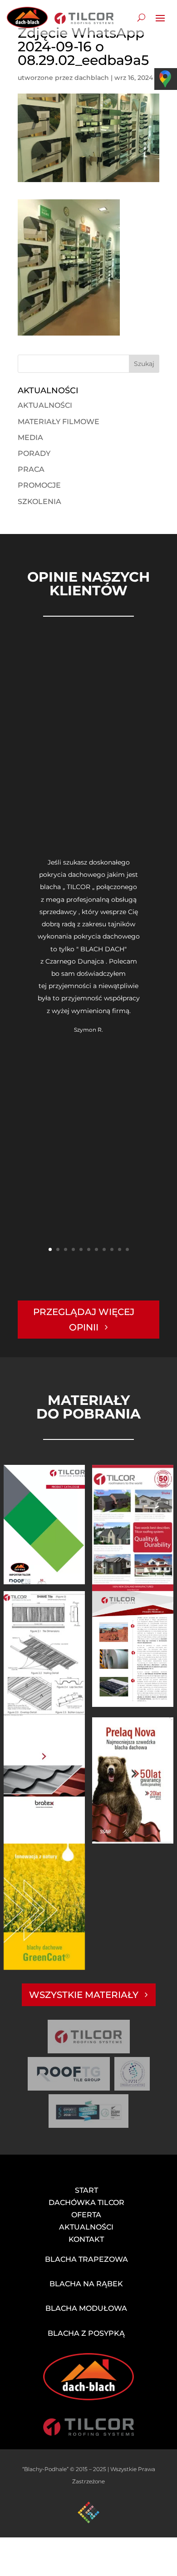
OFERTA (86, 2215)
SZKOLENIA (39, 502)
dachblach (92, 78)
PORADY (34, 453)
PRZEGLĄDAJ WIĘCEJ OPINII (84, 1320)
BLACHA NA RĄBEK (86, 2284)
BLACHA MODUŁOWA (86, 2308)
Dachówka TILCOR (86, 2203)
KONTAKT (86, 2239)
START (86, 2190)
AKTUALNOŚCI (45, 405)
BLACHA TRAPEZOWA (86, 2259)
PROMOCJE (39, 485)
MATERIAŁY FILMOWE (59, 422)
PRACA (31, 469)
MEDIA (30, 438)
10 (120, 1249)
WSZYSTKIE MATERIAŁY (84, 1995)
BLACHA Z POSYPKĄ (86, 2333)
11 (127, 1249)
